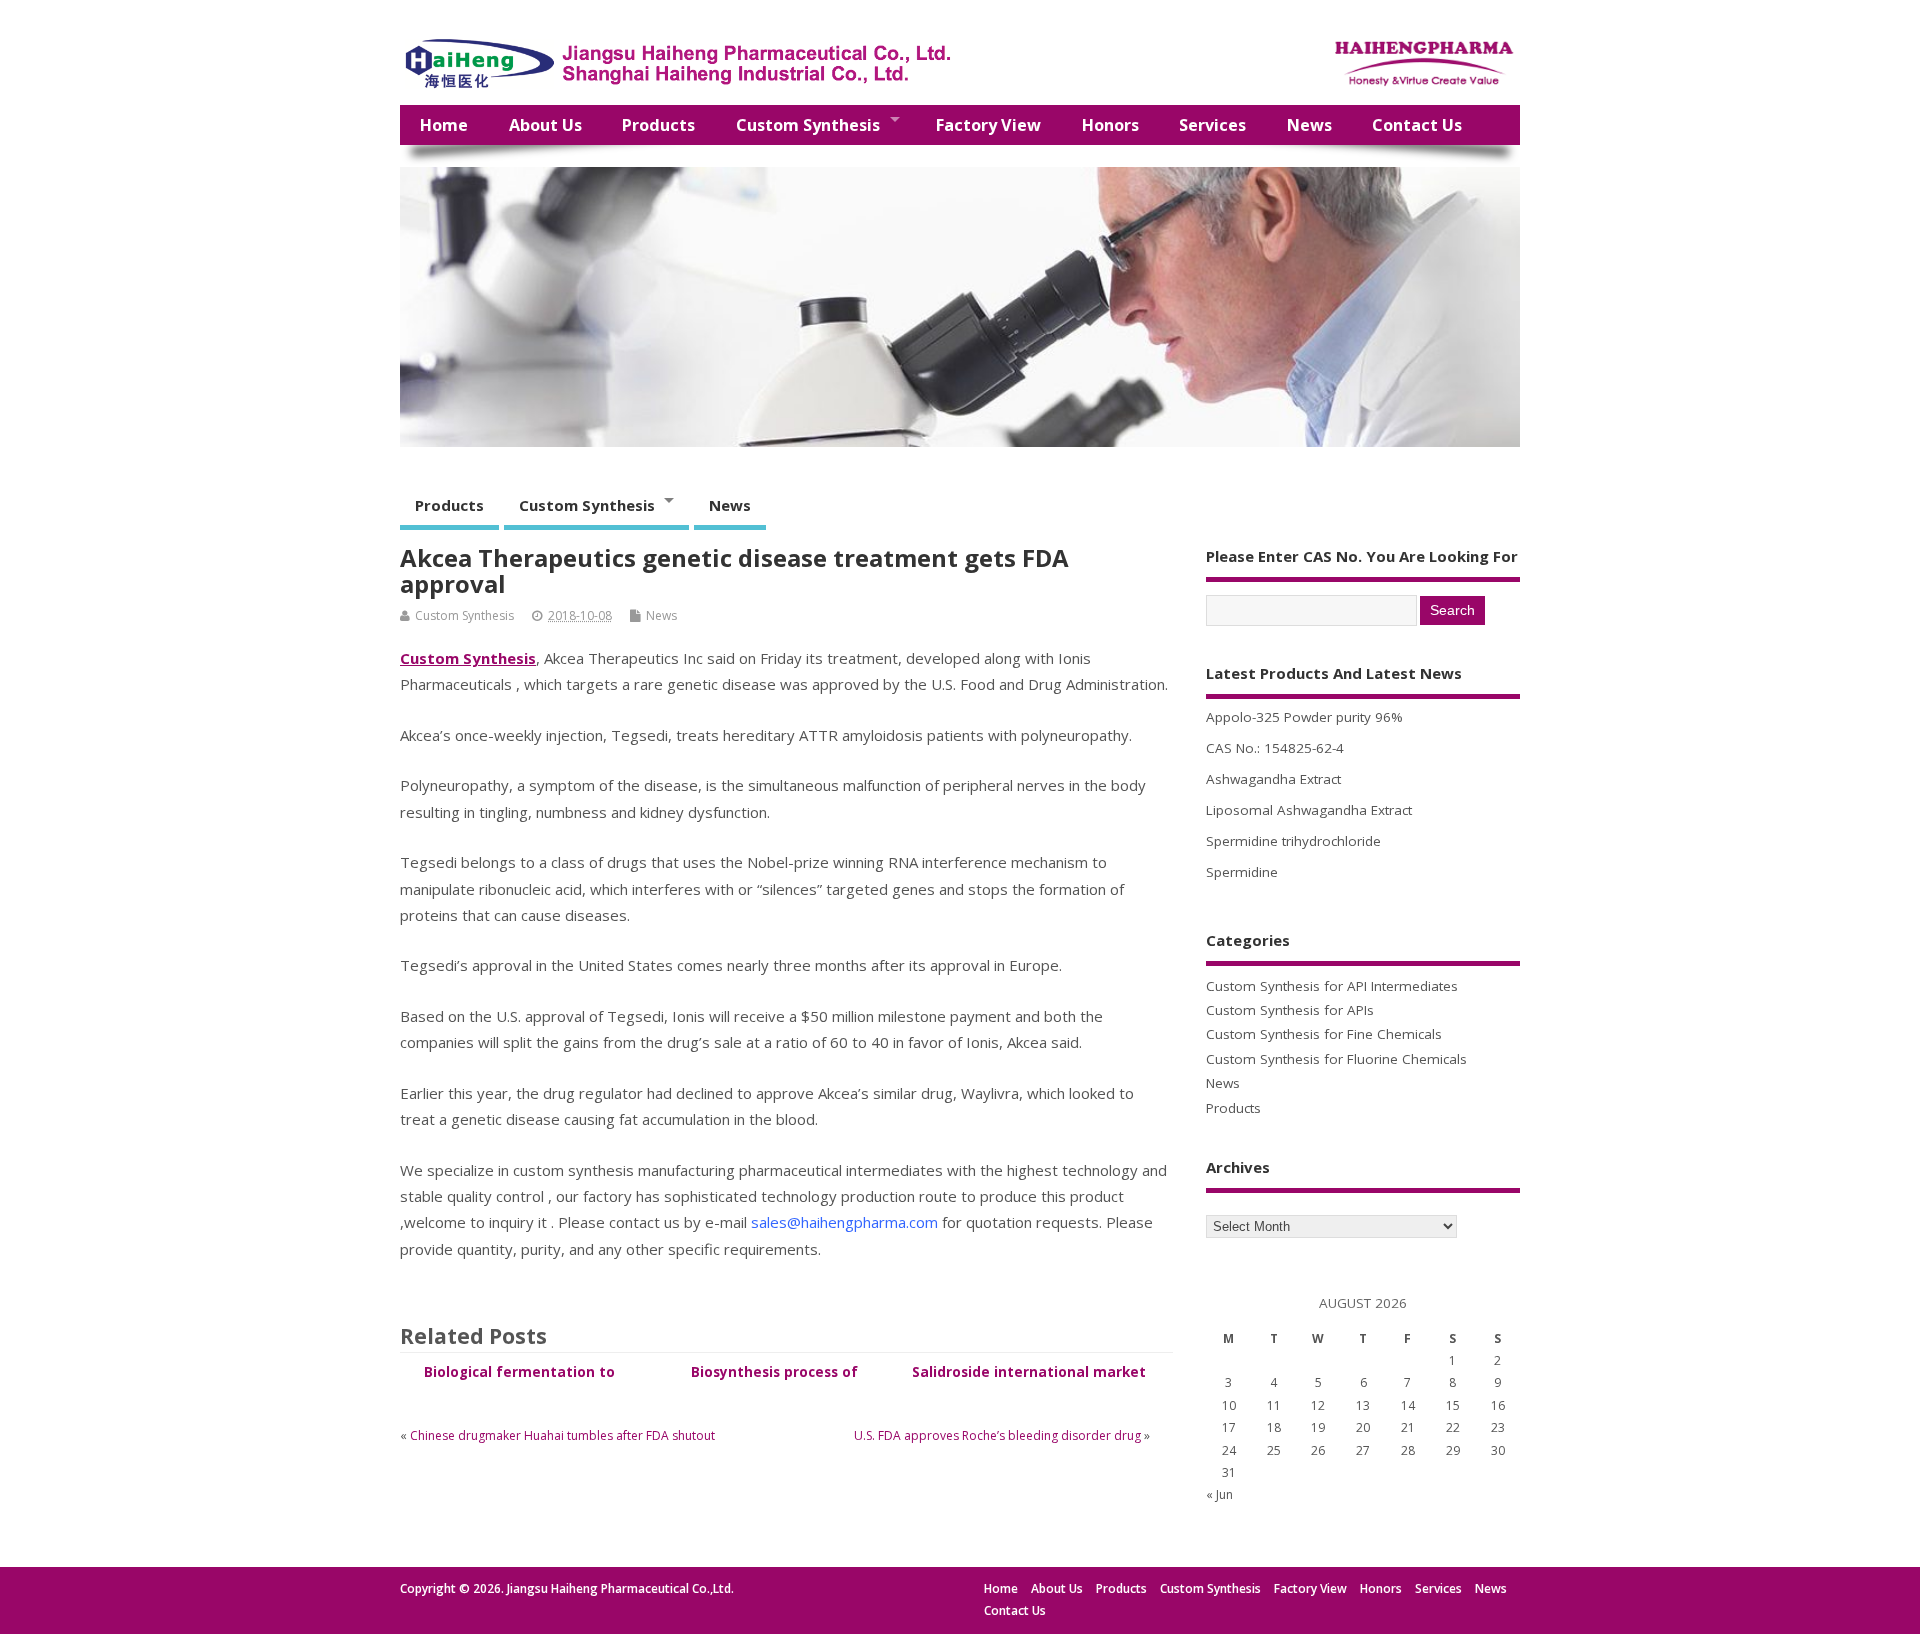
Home (444, 125)
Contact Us (1417, 125)
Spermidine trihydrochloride (1293, 841)
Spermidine (1242, 872)
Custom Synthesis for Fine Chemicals (1324, 1034)
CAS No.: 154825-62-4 (1275, 748)
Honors (1110, 125)
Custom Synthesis (808, 125)
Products (658, 125)
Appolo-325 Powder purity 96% (1304, 717)
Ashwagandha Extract (1273, 779)
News (1309, 125)
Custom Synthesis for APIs (1290, 1010)
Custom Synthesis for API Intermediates (1332, 986)
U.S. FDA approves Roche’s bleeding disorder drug (997, 1435)
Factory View (988, 125)
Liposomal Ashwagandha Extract (1309, 810)
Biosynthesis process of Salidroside (774, 1381)
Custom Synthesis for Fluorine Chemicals (1336, 1059)
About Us (545, 125)
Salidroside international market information (1029, 1381)
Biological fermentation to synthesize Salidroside (519, 1381)
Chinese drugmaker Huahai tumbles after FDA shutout (562, 1435)
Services (1212, 125)
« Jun (1219, 1494)
